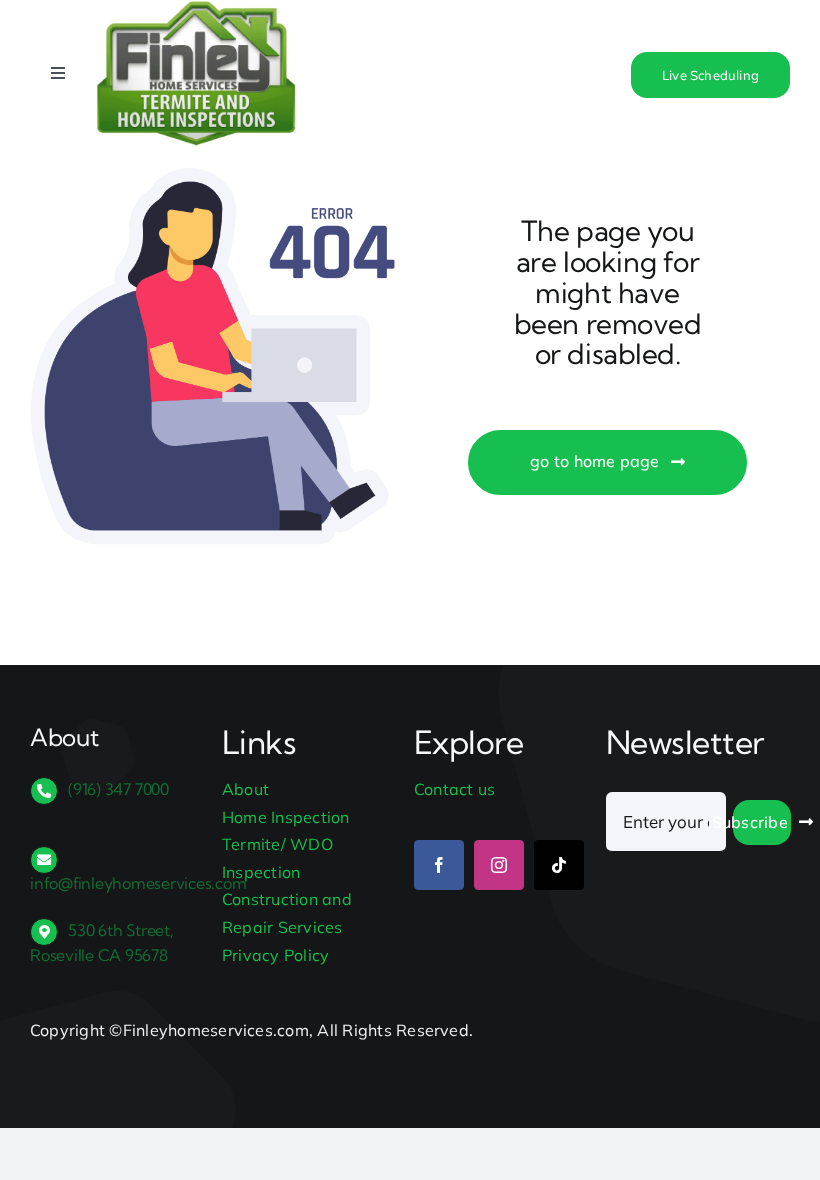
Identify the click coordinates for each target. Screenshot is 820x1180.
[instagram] (499, 865)
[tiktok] (559, 865)
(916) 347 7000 (118, 789)
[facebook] (439, 865)
